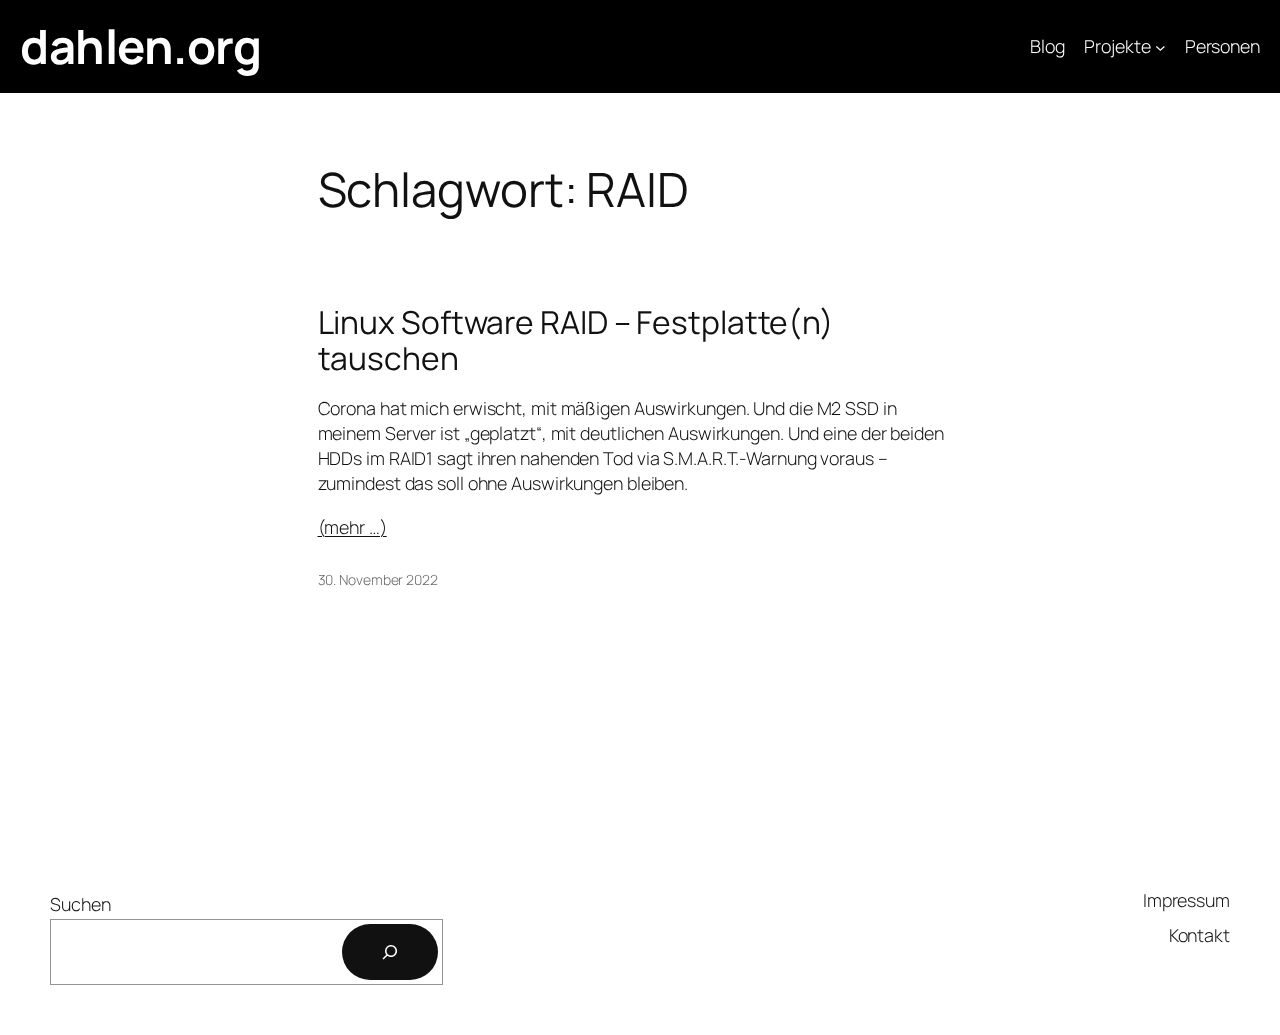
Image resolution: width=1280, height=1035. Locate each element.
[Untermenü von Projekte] (1160, 46)
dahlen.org (140, 46)
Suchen (80, 904)
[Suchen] (390, 952)
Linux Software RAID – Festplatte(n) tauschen (576, 340)
